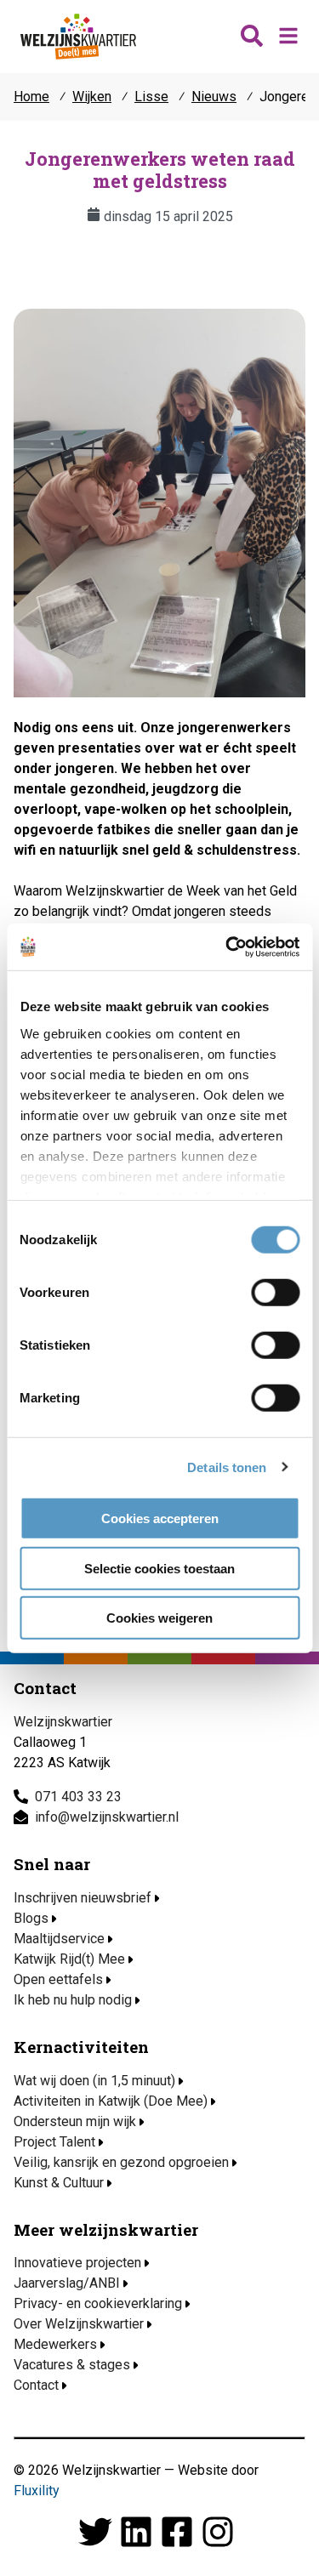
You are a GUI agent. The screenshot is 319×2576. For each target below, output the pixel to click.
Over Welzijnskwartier (79, 2324)
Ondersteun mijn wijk (75, 2121)
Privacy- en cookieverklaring (98, 2303)
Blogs (31, 1918)
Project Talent (54, 2142)
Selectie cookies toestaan (159, 1568)
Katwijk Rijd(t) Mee (69, 1959)
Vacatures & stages (72, 2365)
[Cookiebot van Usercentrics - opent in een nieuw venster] (227, 947)
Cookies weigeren (159, 1618)
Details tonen (227, 1467)
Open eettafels (58, 1979)
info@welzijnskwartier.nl (107, 1817)
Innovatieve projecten (77, 2263)
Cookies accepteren (160, 1518)
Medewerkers (55, 2344)
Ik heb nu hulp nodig (73, 2000)
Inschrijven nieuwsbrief (83, 1898)
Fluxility (37, 2491)
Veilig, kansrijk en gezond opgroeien (121, 2162)
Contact (36, 2385)
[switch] (275, 1293)
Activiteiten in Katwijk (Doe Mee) (111, 2101)
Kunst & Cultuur (59, 2183)
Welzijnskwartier (78, 37)
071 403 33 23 (78, 1797)
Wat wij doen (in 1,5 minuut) (94, 2081)
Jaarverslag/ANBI (67, 2283)
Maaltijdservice (59, 1939)
